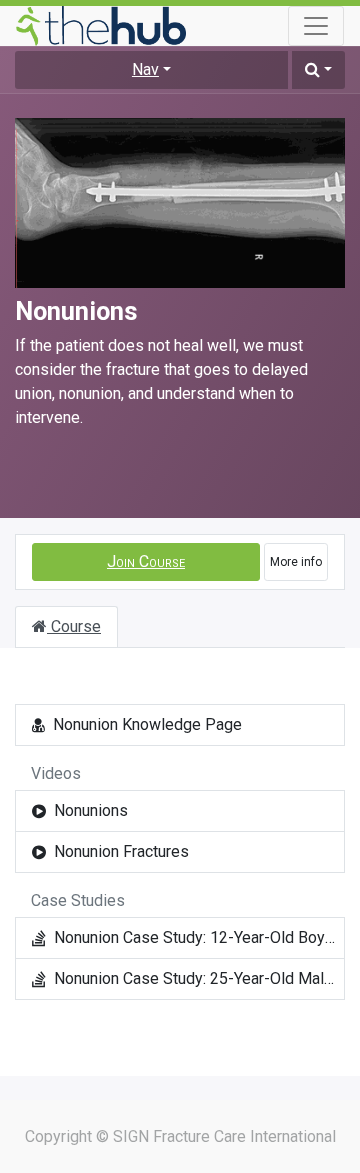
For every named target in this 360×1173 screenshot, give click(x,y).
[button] (318, 70)
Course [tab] (74, 626)
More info (296, 562)
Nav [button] (145, 69)
